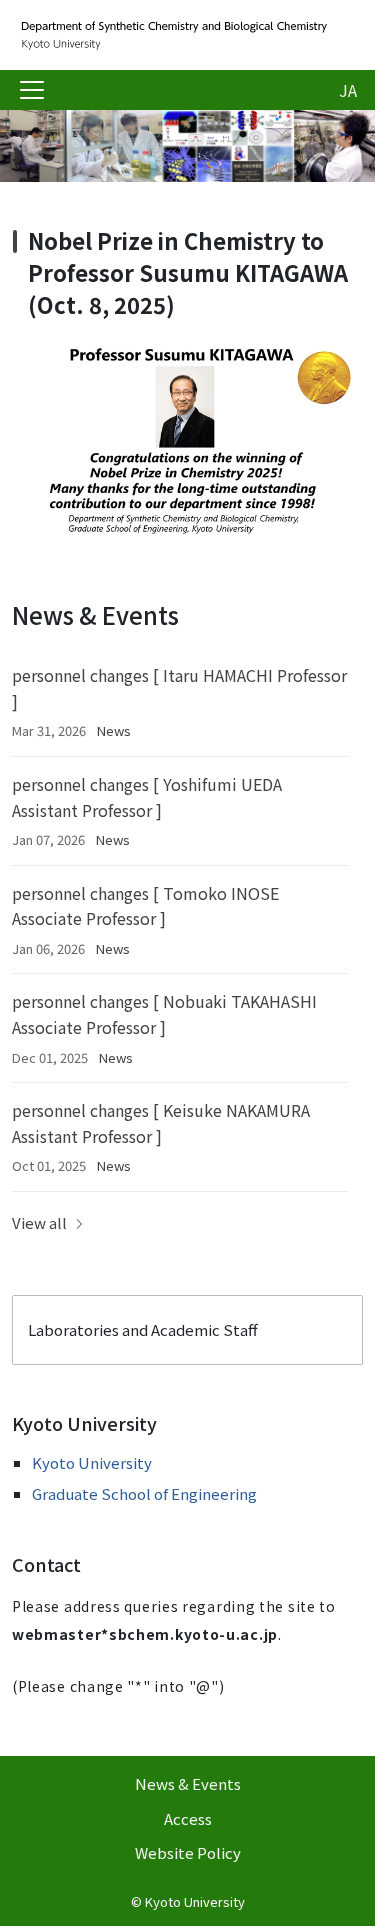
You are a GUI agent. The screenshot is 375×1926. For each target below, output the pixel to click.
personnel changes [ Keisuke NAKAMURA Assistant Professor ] (161, 1123)
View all (39, 1222)
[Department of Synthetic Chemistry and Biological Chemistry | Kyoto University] (172, 35)
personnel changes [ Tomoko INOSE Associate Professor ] (145, 906)
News (114, 730)
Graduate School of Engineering (144, 1493)
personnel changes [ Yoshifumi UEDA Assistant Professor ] (147, 797)
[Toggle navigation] (32, 90)
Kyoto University (92, 1462)
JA (348, 90)
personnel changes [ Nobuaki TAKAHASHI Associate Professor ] (164, 1014)
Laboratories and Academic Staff (143, 1329)
